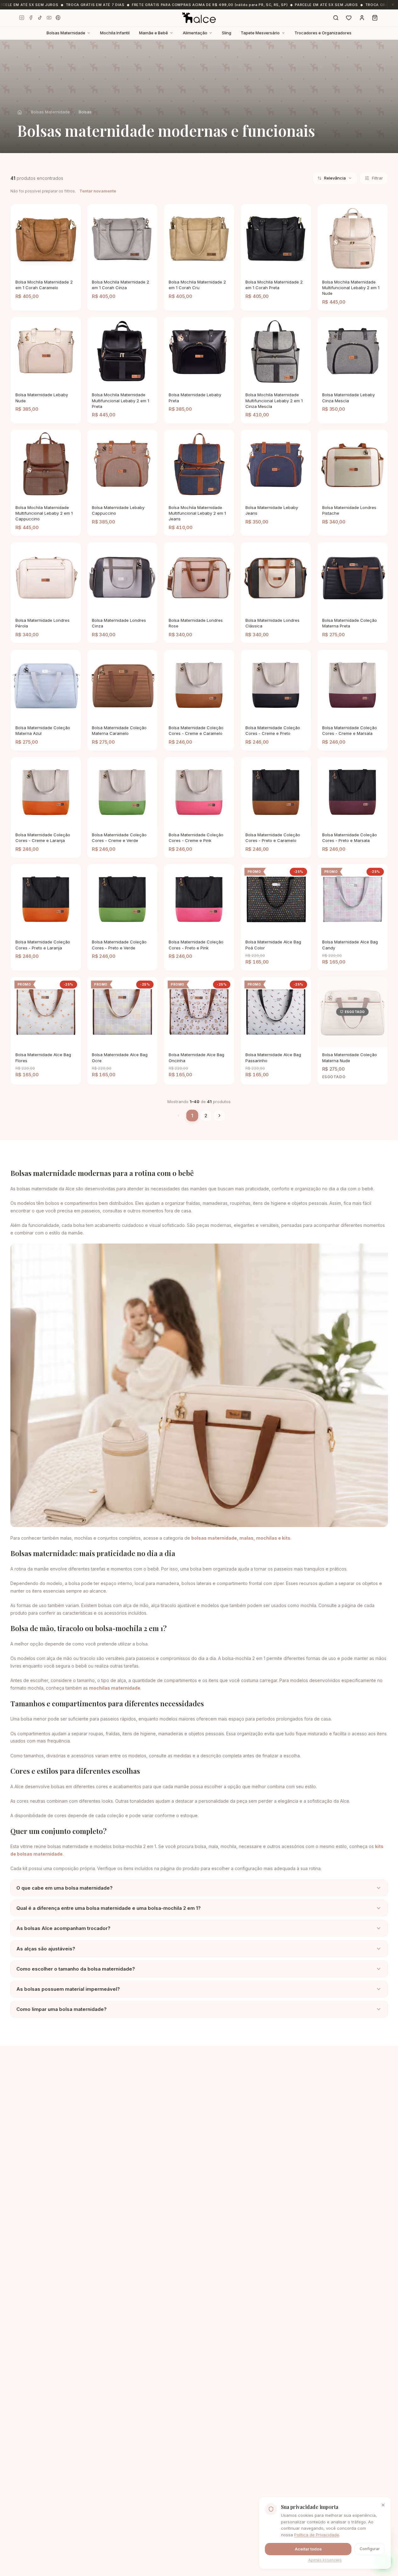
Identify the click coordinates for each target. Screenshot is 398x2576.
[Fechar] (384, 2532)
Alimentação (195, 33)
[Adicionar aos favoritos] (72, 269)
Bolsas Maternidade (66, 33)
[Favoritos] (349, 18)
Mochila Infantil (115, 33)
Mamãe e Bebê (154, 33)
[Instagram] (22, 18)
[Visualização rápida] (61, 269)
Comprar (37, 269)
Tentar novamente (98, 191)
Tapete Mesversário (260, 33)
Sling (227, 33)
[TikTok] (40, 18)
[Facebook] (31, 18)
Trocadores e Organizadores (323, 33)
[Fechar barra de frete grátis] (393, 5)
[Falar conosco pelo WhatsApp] (383, 2561)
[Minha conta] (362, 18)
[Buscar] (336, 18)
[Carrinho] (375, 18)
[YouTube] (49, 18)
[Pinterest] (58, 18)
